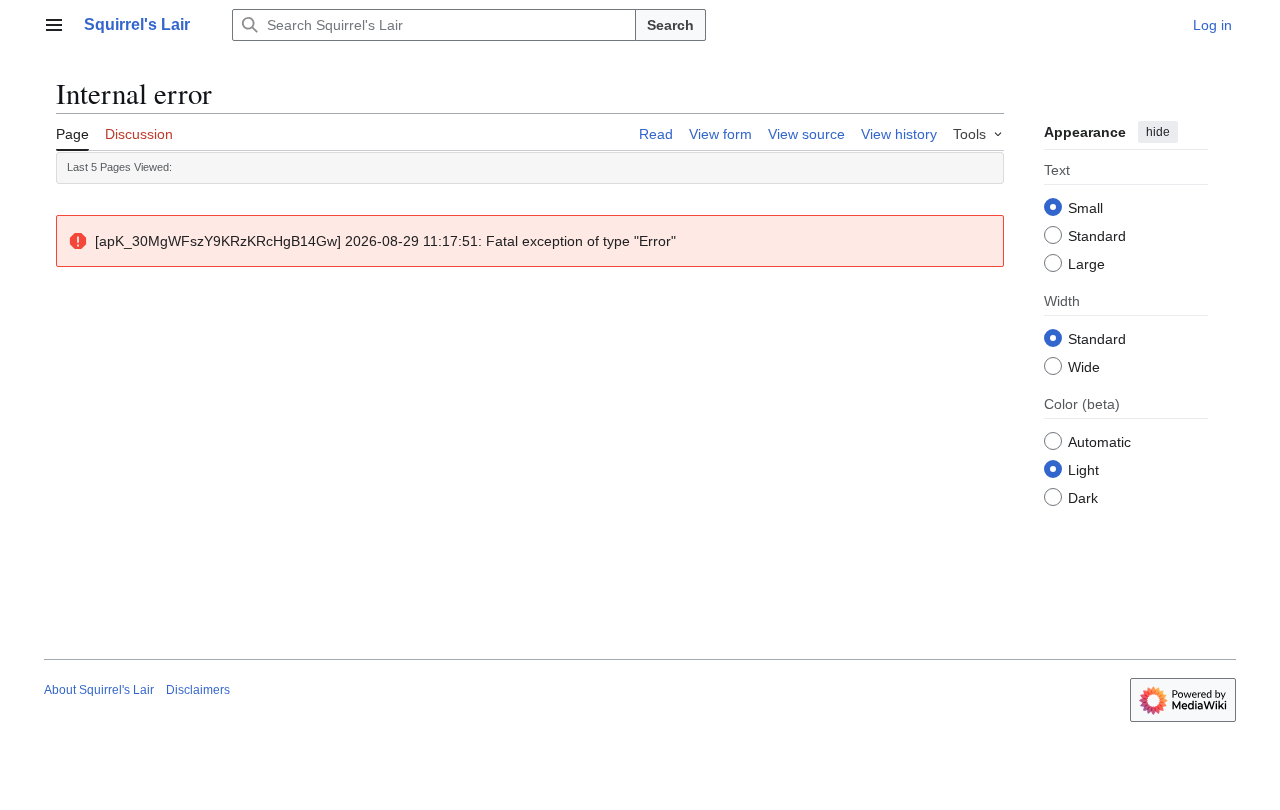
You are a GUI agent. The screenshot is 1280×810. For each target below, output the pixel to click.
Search (670, 25)
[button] (54, 25)
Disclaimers (198, 690)
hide (1158, 132)
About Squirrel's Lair (99, 690)
